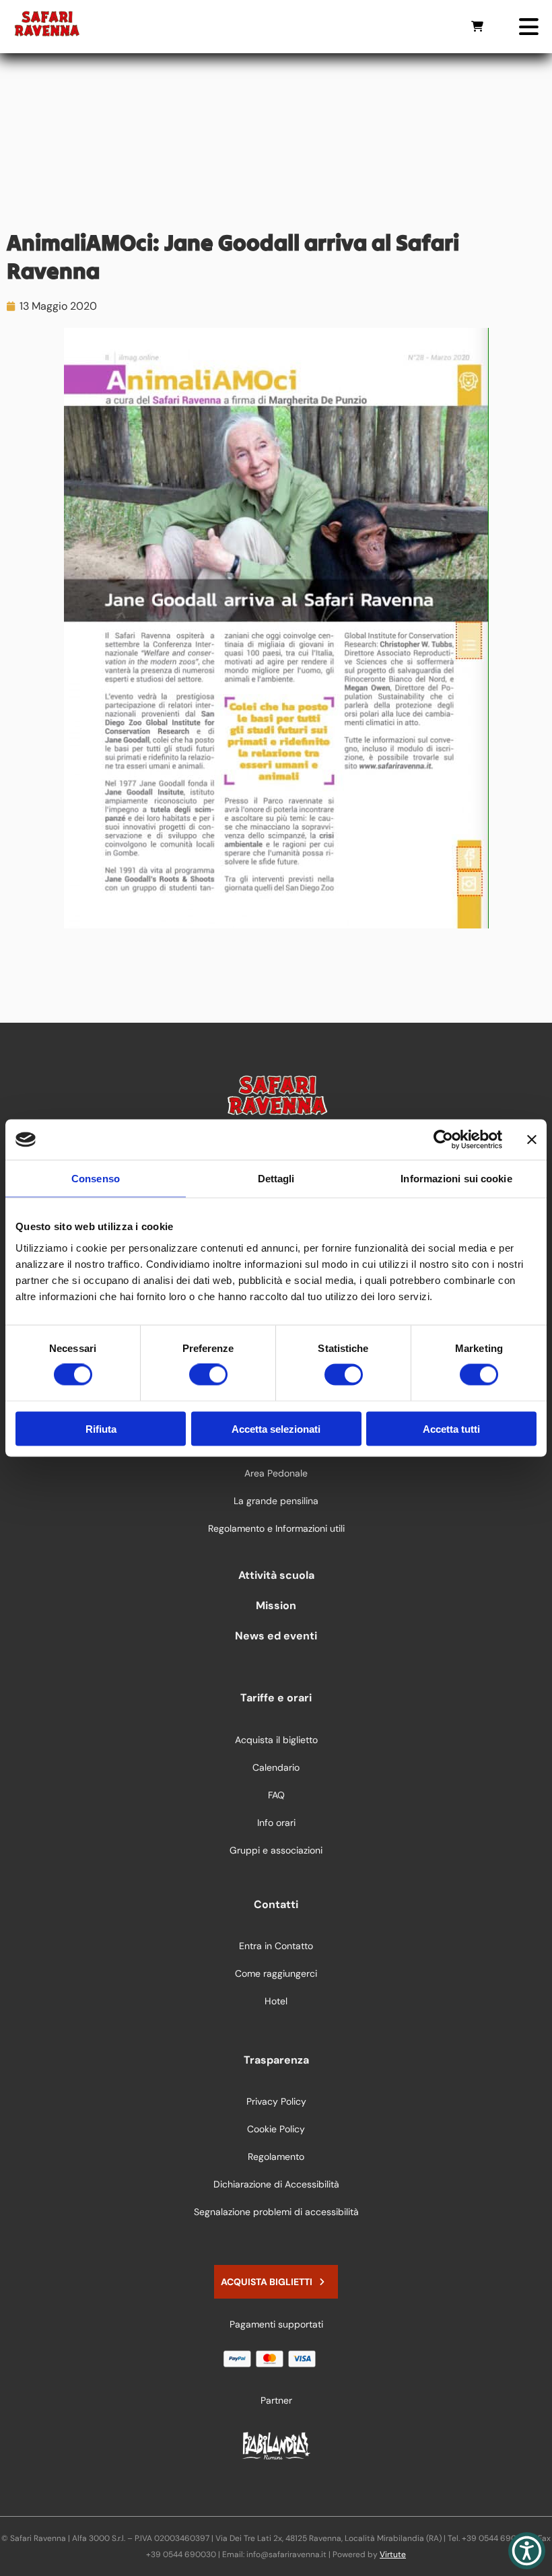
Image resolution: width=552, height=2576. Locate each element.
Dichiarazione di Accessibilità (276, 2184)
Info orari (276, 1823)
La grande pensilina (276, 1501)
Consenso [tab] (96, 1179)
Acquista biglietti (267, 2282)
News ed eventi (276, 1636)
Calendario (276, 1767)
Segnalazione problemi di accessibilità (276, 2212)
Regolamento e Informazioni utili (276, 1528)
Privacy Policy (276, 2101)
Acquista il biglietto (276, 1740)
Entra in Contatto (276, 1946)
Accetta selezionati (276, 1428)
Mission (276, 1605)
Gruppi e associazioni (276, 1850)
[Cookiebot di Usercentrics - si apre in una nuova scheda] (443, 1140)
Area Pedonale (276, 1473)
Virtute (393, 2554)
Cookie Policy (276, 2129)
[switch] (208, 1375)
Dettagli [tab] (276, 1179)
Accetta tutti (451, 1428)
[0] (477, 26)
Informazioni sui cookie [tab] (456, 1179)
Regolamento (276, 2157)
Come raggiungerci (276, 1973)
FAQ (276, 1795)
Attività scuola (276, 1575)
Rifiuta (101, 1428)
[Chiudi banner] (532, 1140)
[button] (527, 2551)
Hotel (276, 2001)
